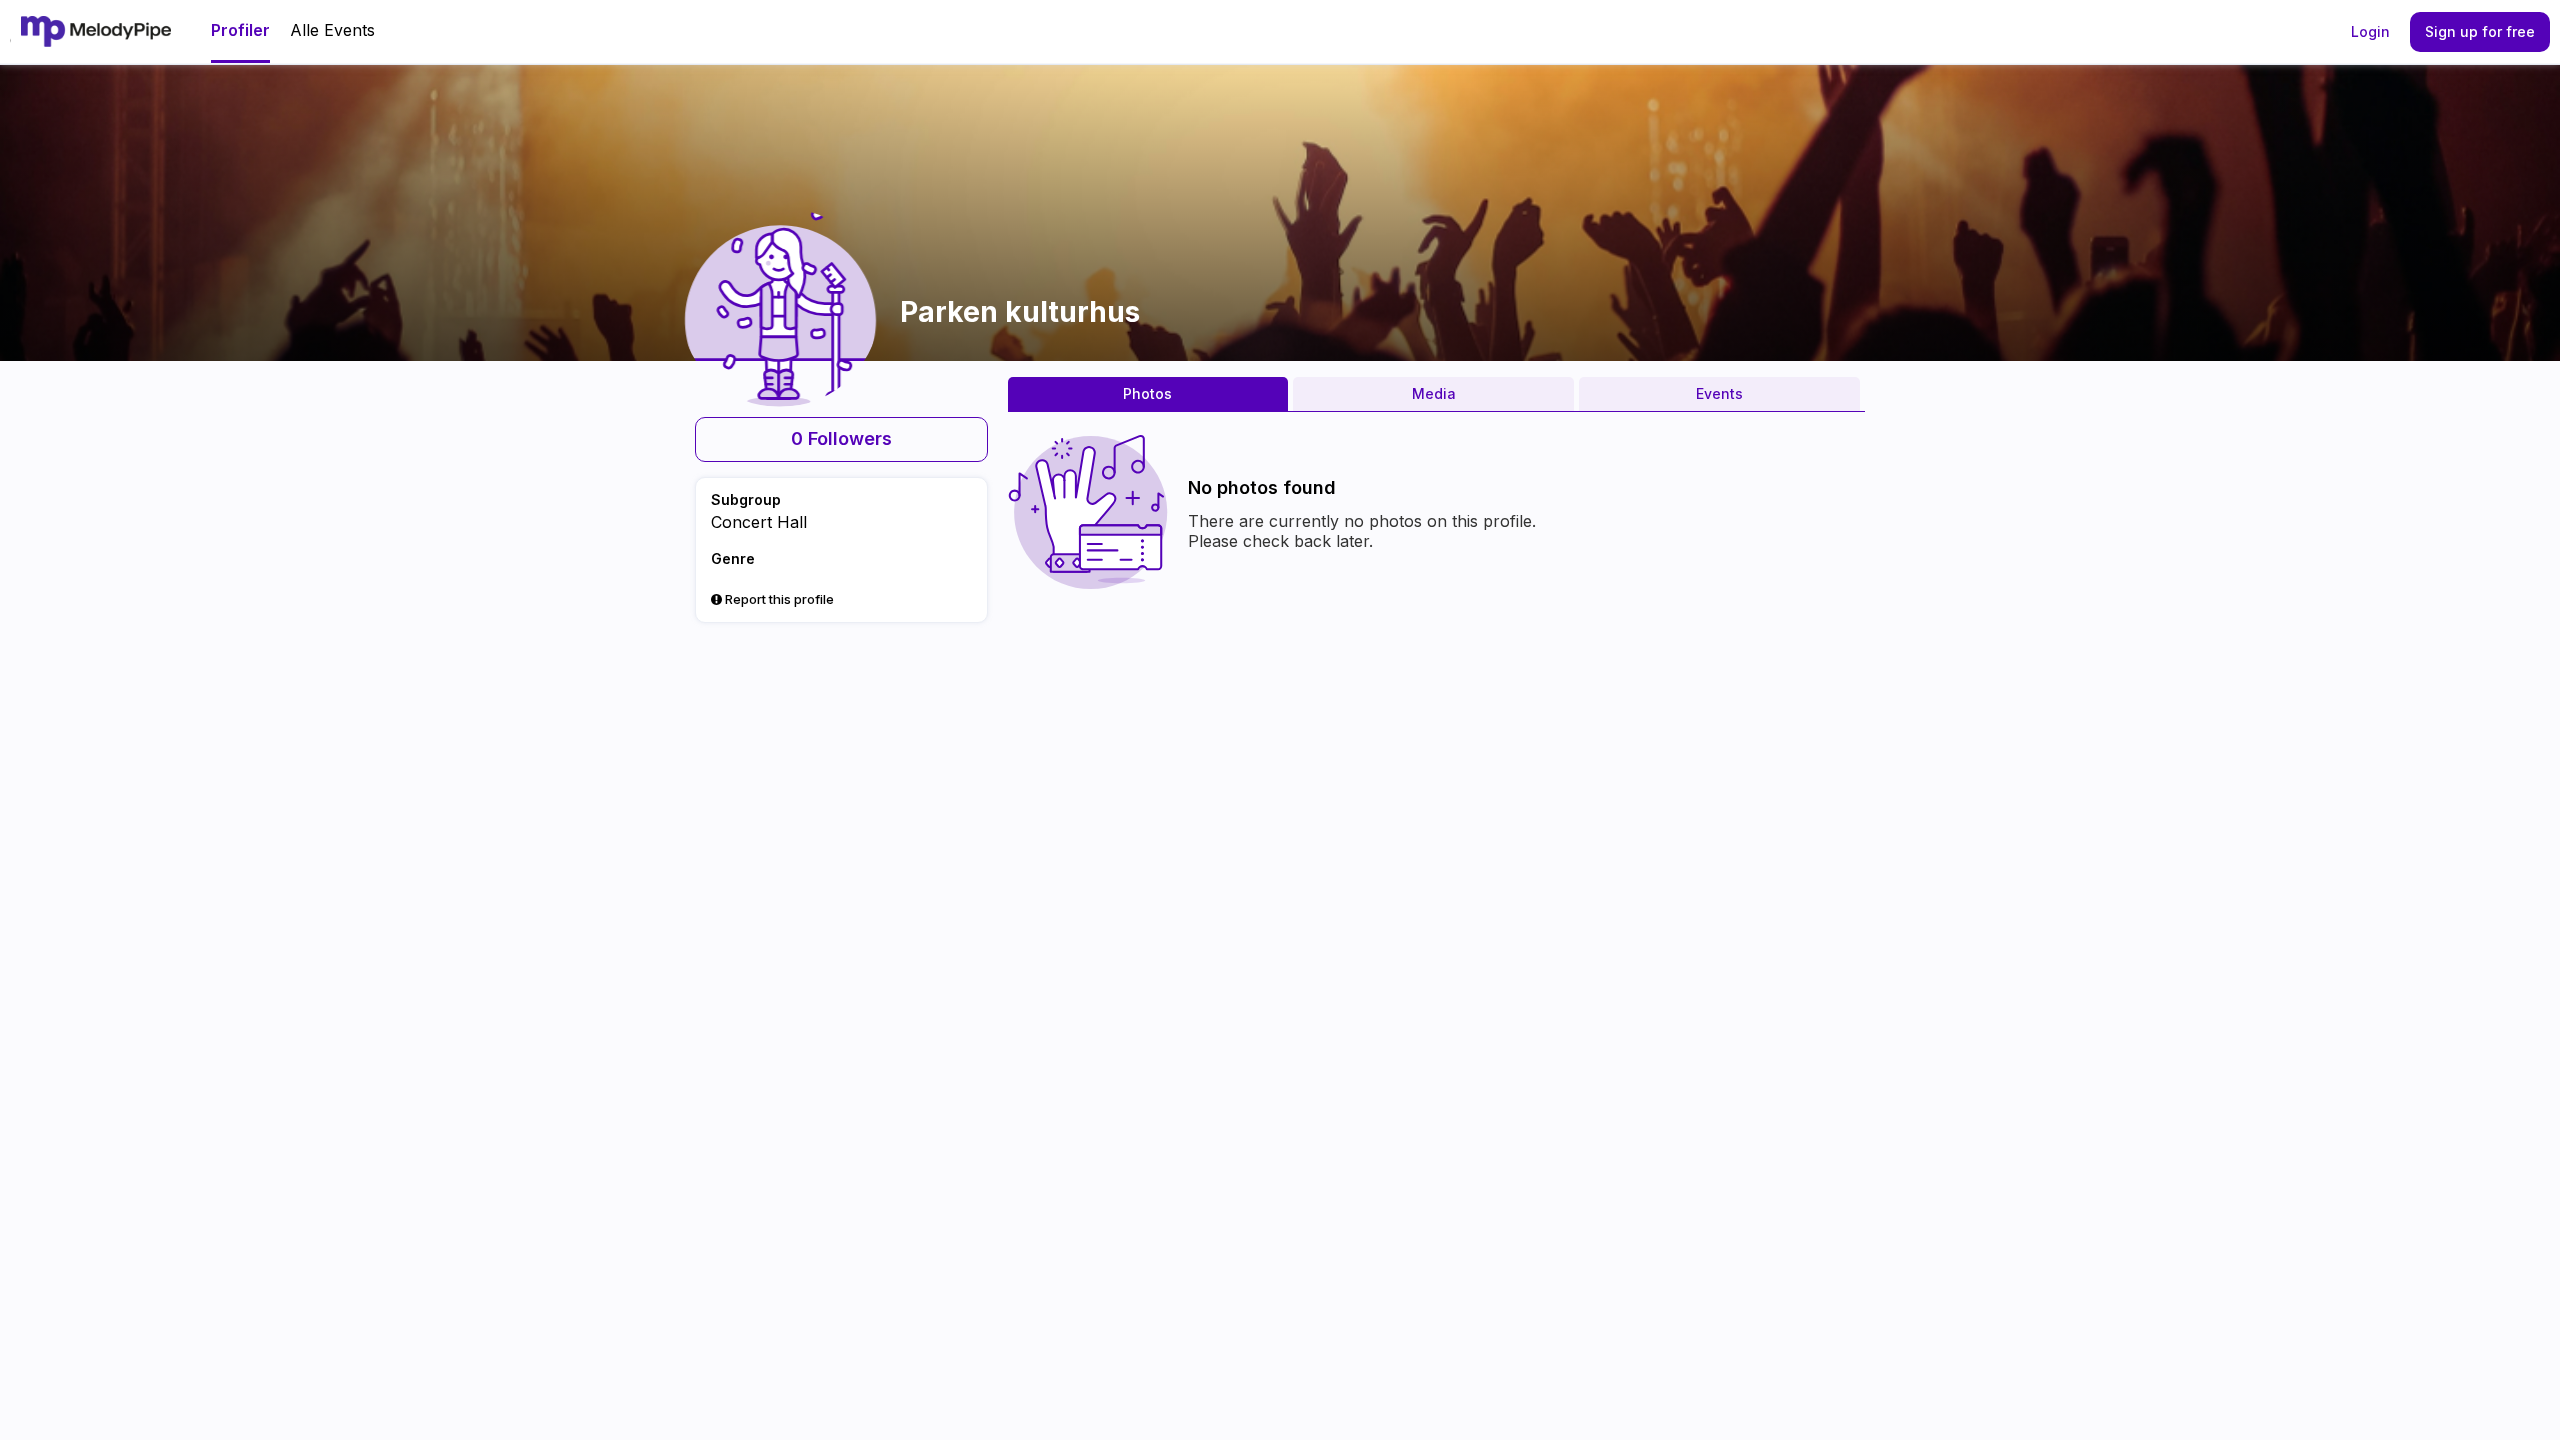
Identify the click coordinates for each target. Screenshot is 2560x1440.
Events (1719, 393)
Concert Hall (759, 522)
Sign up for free (2480, 31)
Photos (1147, 393)
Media (1434, 393)
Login (2370, 31)
